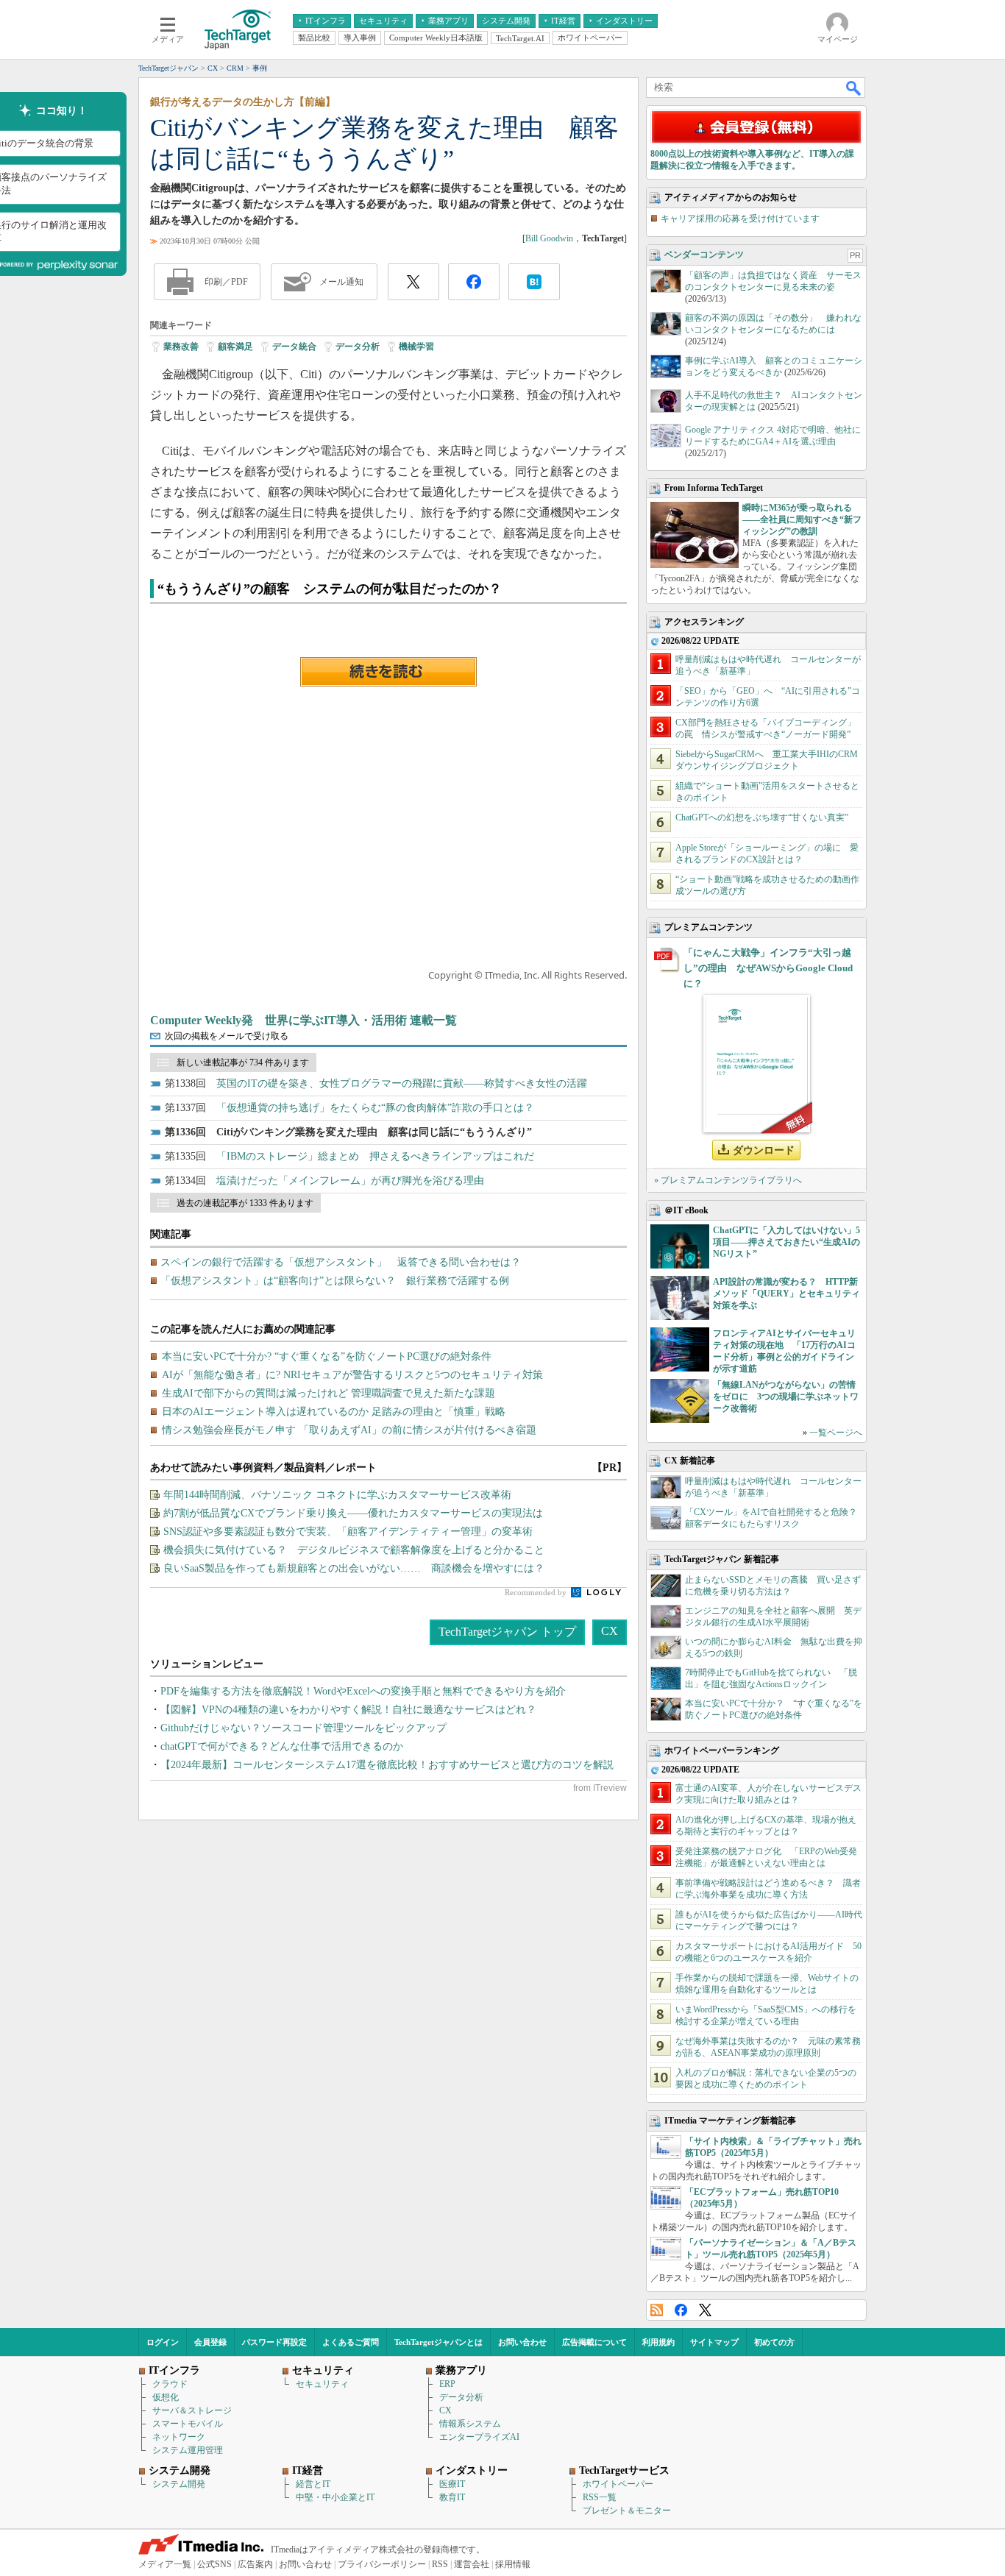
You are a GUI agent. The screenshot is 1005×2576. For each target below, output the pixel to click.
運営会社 (472, 2564)
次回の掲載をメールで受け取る (227, 1036)
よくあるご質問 (351, 2342)
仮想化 (166, 2397)
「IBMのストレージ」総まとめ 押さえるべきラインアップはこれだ (375, 1156)
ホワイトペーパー (618, 2484)
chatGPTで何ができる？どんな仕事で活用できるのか (282, 1746)
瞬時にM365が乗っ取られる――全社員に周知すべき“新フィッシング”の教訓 (802, 519)
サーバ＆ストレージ (192, 2410)
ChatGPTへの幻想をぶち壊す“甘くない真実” (762, 817)
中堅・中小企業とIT (335, 2497)
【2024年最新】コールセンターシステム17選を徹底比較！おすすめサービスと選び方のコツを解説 (387, 1765)
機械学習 (416, 347)
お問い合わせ (522, 2342)
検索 (854, 88)
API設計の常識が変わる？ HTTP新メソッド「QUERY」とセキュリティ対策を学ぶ (786, 1294)
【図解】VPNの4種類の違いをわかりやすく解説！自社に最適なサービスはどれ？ (348, 1710)
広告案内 (255, 2564)
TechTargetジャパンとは (438, 2342)
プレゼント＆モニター (627, 2511)
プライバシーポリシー (382, 2564)
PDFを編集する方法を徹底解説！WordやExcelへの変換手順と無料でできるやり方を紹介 (363, 1691)
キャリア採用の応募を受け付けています (740, 219)
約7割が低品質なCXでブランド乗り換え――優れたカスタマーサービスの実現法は (353, 1513)
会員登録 (210, 2342)
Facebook (681, 2310)
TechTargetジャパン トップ (507, 1632)
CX (610, 1631)
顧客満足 (235, 347)
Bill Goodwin (549, 238)
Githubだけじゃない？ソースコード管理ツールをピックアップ (303, 1728)
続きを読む (388, 672)
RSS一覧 (600, 2497)
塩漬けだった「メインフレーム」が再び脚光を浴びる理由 (350, 1181)
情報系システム (470, 2424)
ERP (447, 2384)
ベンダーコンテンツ (704, 255)
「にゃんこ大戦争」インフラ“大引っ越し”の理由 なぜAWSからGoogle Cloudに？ (768, 968)
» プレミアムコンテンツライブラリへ (728, 1180)
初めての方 (774, 2342)
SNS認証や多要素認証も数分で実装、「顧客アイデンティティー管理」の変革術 (348, 1532)
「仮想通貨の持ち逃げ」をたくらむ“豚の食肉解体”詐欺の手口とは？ (375, 1108)
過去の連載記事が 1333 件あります (245, 1203)
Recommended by (537, 1592)
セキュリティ (322, 2384)
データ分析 (358, 347)
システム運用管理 (188, 2450)
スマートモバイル (188, 2424)
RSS (657, 2310)
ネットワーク (179, 2437)
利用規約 (658, 2342)
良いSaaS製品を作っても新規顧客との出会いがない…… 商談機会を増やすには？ (354, 1568)
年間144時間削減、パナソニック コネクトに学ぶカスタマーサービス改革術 (337, 1495)
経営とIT (313, 2484)
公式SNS (214, 2564)
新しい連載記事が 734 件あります (243, 1062)
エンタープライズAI (479, 2437)
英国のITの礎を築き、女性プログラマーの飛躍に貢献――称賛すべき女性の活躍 (402, 1083)
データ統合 (294, 347)
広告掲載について (594, 2342)
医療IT (452, 2484)
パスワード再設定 (274, 2342)
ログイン (163, 2342)
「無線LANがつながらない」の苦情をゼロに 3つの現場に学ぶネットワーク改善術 (786, 1397)
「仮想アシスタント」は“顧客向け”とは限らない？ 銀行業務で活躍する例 (335, 1281)
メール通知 (341, 282)
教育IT (452, 2497)
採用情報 (513, 2564)
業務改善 (181, 347)
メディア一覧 (165, 2564)
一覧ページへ (836, 1433)
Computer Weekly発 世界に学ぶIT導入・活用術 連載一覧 (303, 1020)
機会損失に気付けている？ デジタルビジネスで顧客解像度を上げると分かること (354, 1550)
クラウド (170, 2384)
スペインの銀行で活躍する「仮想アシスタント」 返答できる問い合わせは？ (341, 1262)
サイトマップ (714, 2342)
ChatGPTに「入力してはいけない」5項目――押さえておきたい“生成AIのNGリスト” (786, 1242)
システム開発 (179, 2484)
